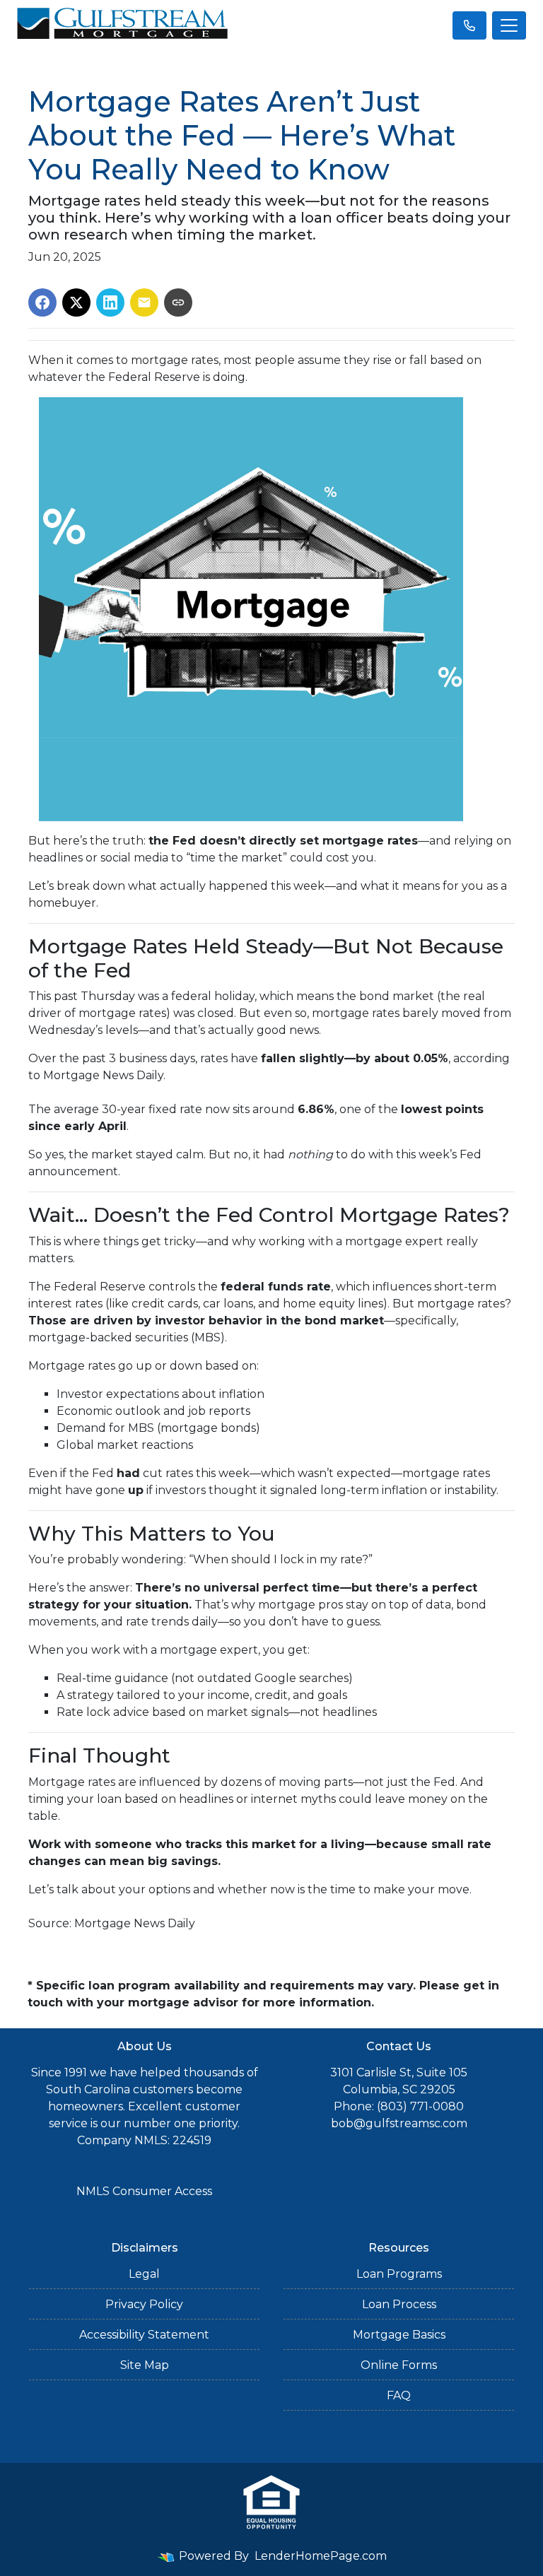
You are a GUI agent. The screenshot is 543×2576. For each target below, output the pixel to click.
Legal (144, 2274)
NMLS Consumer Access (144, 2191)
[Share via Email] (144, 302)
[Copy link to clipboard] (178, 302)
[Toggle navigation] (509, 25)
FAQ (399, 2395)
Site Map (145, 2365)
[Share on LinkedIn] (110, 302)
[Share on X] (76, 302)
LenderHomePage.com (321, 2556)
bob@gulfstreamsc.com (399, 2123)
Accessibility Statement (144, 2335)
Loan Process (399, 2304)
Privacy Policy (144, 2304)
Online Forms (399, 2365)
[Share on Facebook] (42, 302)
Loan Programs (399, 2274)
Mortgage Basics (399, 2335)
